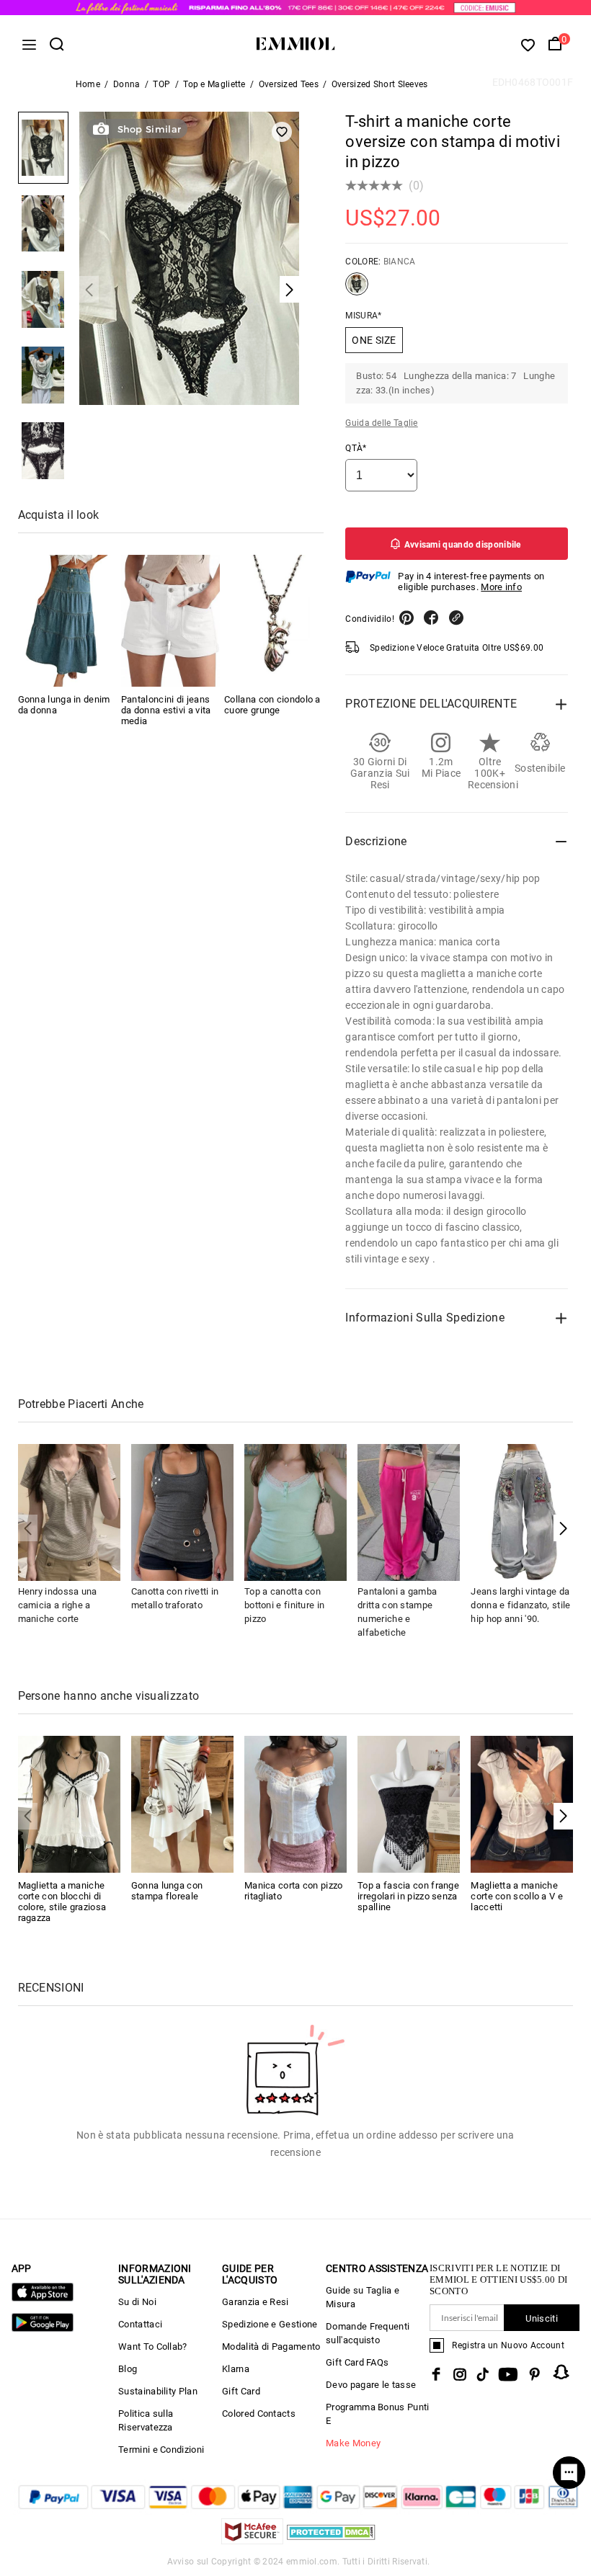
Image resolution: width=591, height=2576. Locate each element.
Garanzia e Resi (255, 2302)
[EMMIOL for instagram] (460, 2374)
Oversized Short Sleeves (380, 84)
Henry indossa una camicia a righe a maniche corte (58, 1605)
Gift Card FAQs (357, 2362)
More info (501, 587)
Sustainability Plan (158, 2391)
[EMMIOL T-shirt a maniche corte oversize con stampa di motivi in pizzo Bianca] (357, 290)
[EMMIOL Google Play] (43, 2328)
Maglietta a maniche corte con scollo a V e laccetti (517, 1896)
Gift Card (241, 2391)
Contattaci (140, 2324)
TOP (161, 84)
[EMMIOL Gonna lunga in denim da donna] (67, 621)
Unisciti (541, 2318)
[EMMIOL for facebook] (436, 2374)
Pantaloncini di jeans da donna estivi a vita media (166, 710)
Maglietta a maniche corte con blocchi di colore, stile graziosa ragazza (62, 1902)
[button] (563, 1528)
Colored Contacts (259, 2414)
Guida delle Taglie (381, 423)
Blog (128, 2369)
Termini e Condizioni (161, 2450)
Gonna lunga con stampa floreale (167, 1891)
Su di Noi (137, 2302)
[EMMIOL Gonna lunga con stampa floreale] (182, 1803)
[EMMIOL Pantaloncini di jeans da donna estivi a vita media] (170, 621)
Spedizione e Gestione (270, 2324)
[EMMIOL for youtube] (508, 2374)
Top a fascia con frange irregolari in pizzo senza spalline (408, 1896)
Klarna (236, 2369)
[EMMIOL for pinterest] (535, 2374)
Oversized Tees (289, 84)
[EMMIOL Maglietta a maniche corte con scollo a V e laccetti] (522, 1803)
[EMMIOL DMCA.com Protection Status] (331, 2540)
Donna (127, 84)
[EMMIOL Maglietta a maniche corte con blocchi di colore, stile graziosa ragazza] (69, 1803)
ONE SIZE (374, 340)
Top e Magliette (214, 84)
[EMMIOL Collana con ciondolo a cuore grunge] (274, 621)
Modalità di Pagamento (271, 2347)
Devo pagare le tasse (371, 2385)
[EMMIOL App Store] (43, 2298)
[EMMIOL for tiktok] (483, 2374)
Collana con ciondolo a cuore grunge (272, 705)
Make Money (353, 2443)
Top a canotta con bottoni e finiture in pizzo (284, 1605)
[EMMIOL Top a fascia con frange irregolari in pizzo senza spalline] (409, 1803)
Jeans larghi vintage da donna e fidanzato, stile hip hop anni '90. (520, 1605)
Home (88, 84)
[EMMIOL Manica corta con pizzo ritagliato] (295, 1803)
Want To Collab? (153, 2347)
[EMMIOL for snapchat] (561, 2372)
